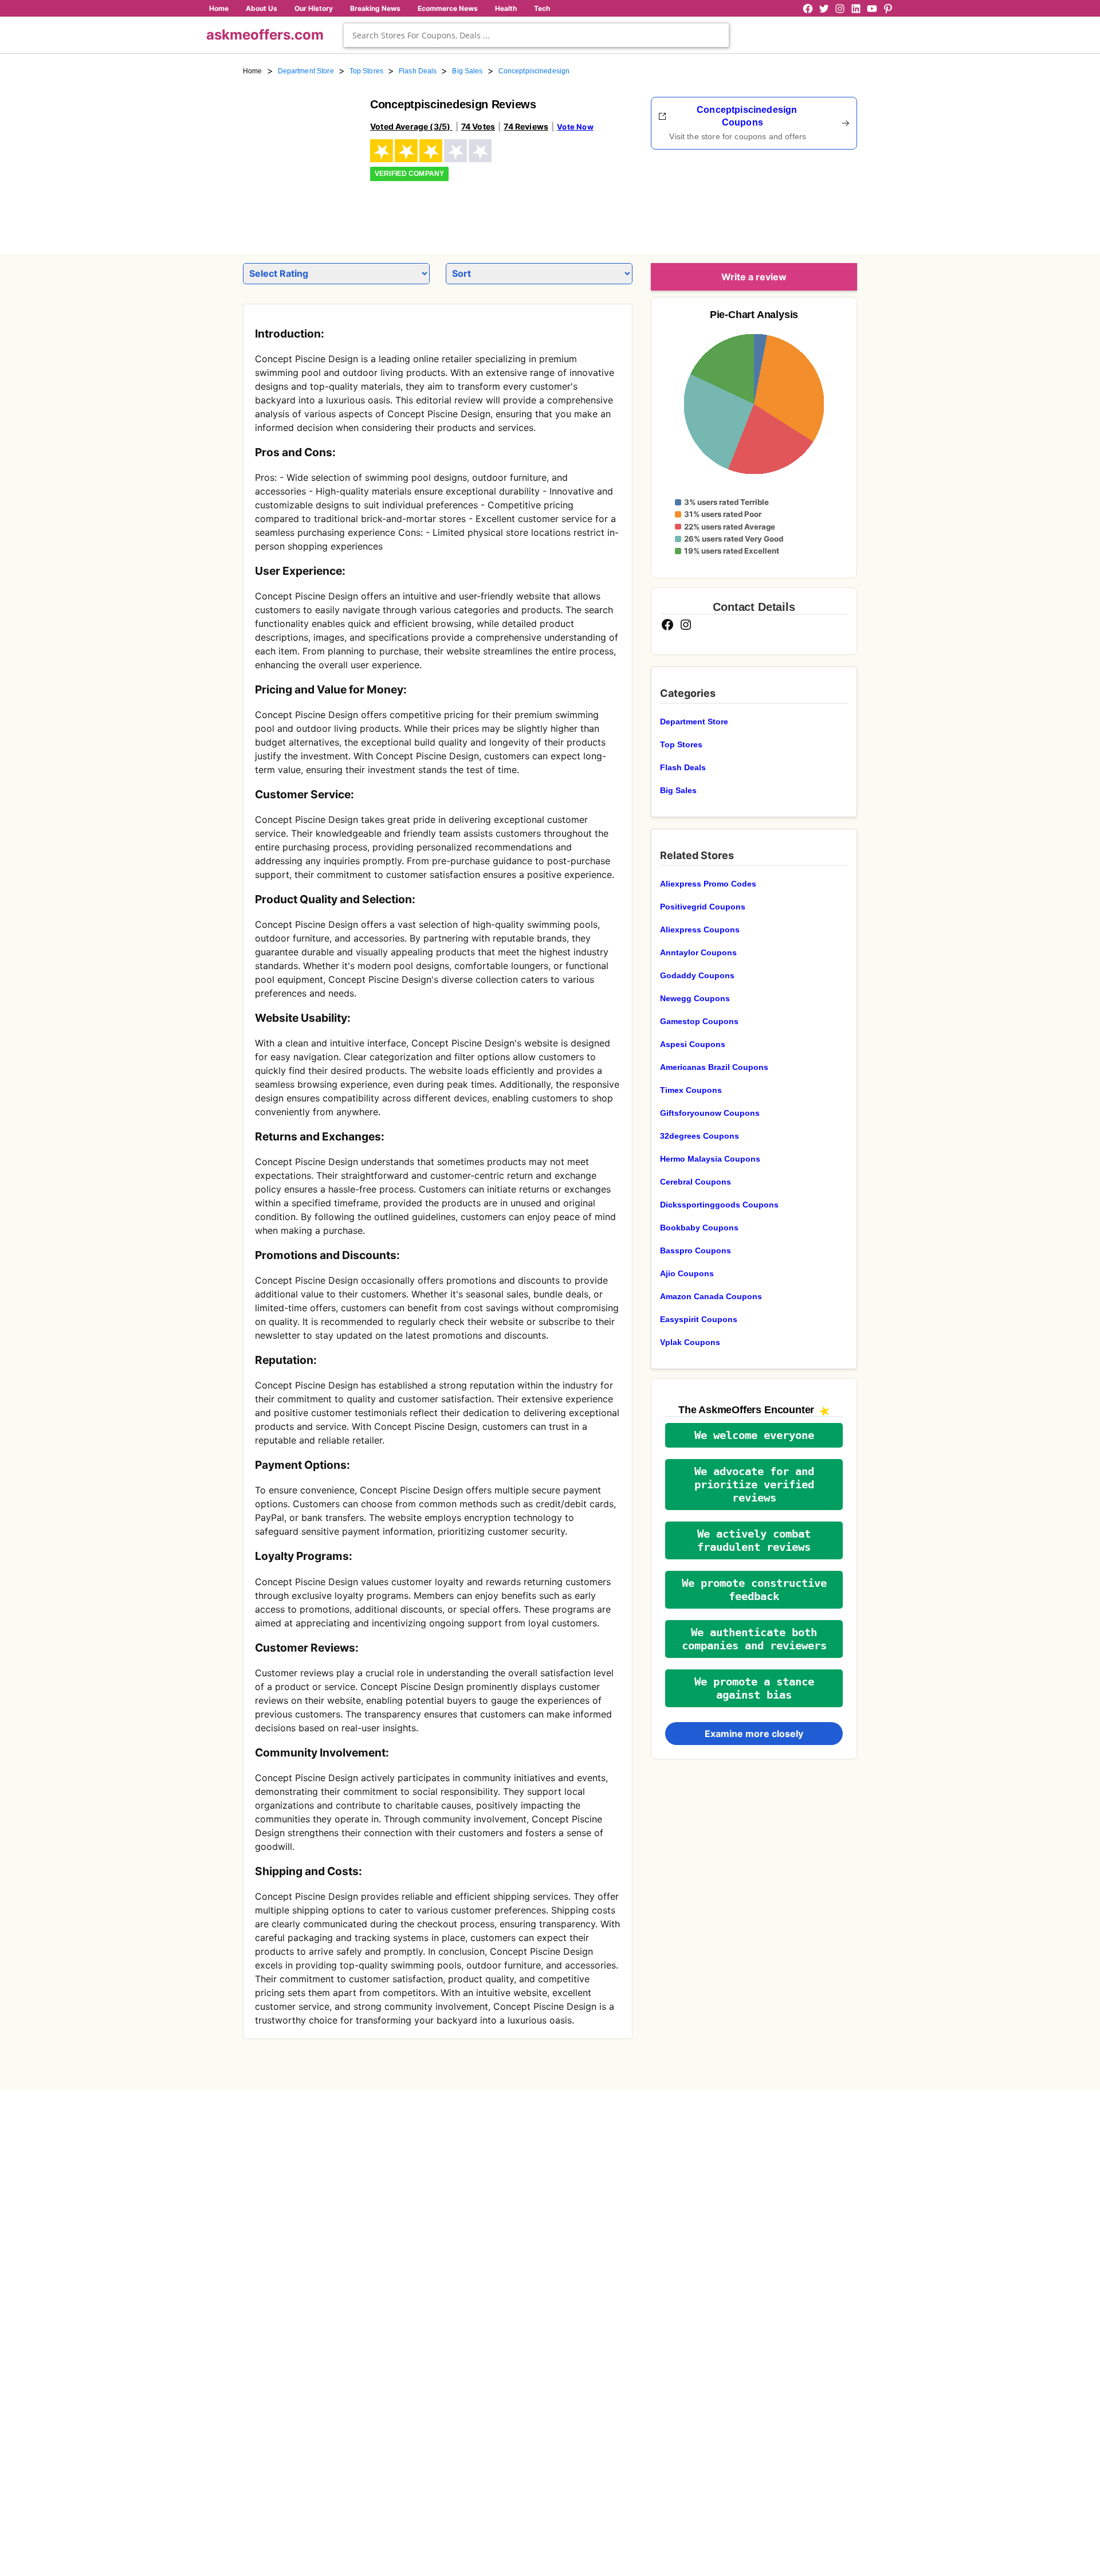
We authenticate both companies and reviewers (754, 1639)
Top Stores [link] (366, 71)
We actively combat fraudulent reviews (754, 1540)
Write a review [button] (754, 277)
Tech (542, 8)
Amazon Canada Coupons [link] (711, 1296)
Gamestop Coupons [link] (699, 1021)
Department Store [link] (306, 71)
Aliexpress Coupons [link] (700, 930)
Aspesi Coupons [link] (693, 1044)
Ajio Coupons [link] (687, 1273)
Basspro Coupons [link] (696, 1250)
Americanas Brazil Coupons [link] (714, 1067)
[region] (794, 198)
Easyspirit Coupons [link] (699, 1319)
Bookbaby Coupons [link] (699, 1228)
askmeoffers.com (265, 35)
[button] (754, 1435)
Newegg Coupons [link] (695, 998)
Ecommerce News (448, 8)
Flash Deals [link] (418, 71)
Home (219, 8)
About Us (262, 8)
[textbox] (536, 35)
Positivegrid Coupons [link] (703, 907)
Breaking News (375, 8)
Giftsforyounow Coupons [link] (710, 1113)
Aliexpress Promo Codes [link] (708, 884)
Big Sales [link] (467, 71)
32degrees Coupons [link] (700, 1136)
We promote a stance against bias (754, 1688)
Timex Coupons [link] (691, 1090)
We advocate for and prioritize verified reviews (754, 1485)
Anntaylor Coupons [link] (698, 952)
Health (506, 8)
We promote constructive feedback (754, 1590)
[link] (300, 154)
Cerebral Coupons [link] (696, 1182)
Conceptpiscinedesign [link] (534, 71)
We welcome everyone (754, 1435)
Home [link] (253, 71)
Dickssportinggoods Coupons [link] (719, 1205)
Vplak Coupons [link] (690, 1342)
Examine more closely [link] (754, 1734)
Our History (314, 8)
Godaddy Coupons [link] (697, 975)
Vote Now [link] (575, 127)
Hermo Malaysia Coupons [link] (710, 1159)
